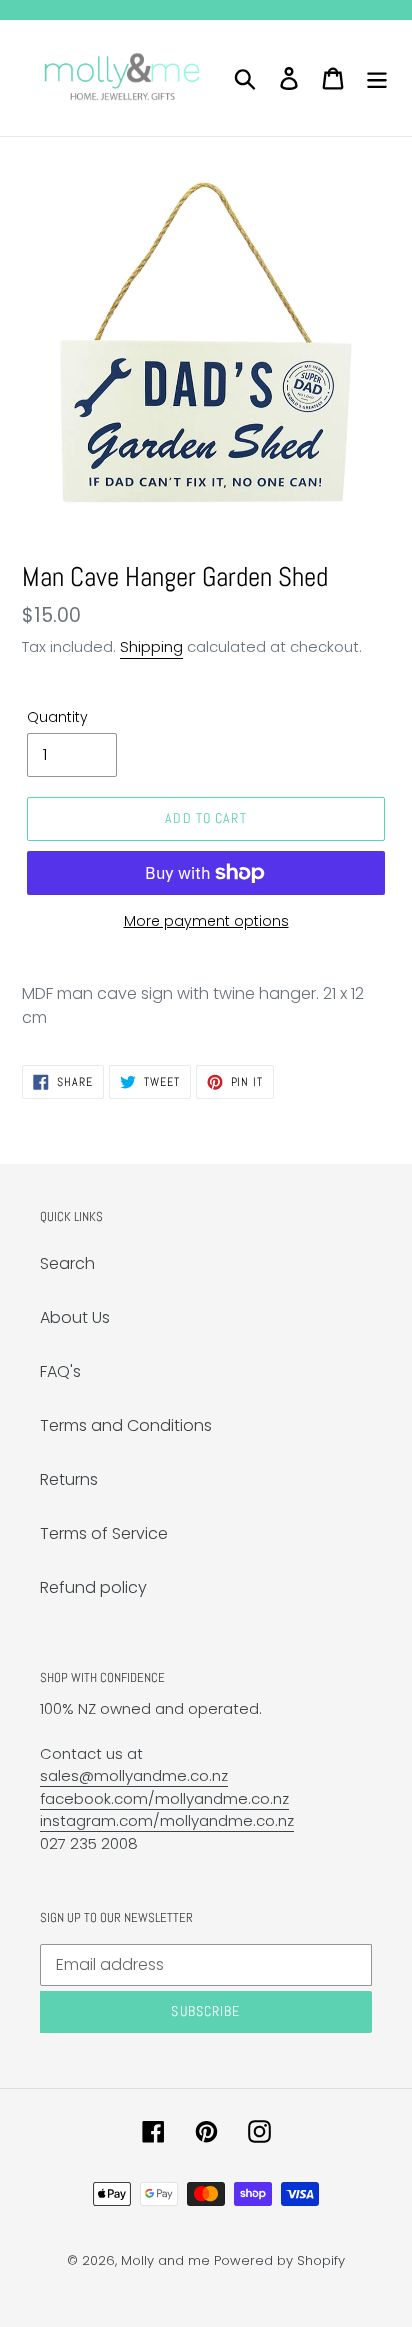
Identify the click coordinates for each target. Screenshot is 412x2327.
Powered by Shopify (279, 2260)
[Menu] (377, 78)
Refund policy (93, 1587)
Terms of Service (104, 1533)
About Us (75, 1317)
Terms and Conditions (126, 1425)
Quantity (57, 717)
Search (67, 1263)
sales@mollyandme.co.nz (134, 1775)
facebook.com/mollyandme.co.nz (164, 1798)
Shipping (151, 646)
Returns (69, 1479)
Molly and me (165, 2260)
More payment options (206, 921)
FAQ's (60, 1371)
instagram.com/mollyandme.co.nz (167, 1820)
